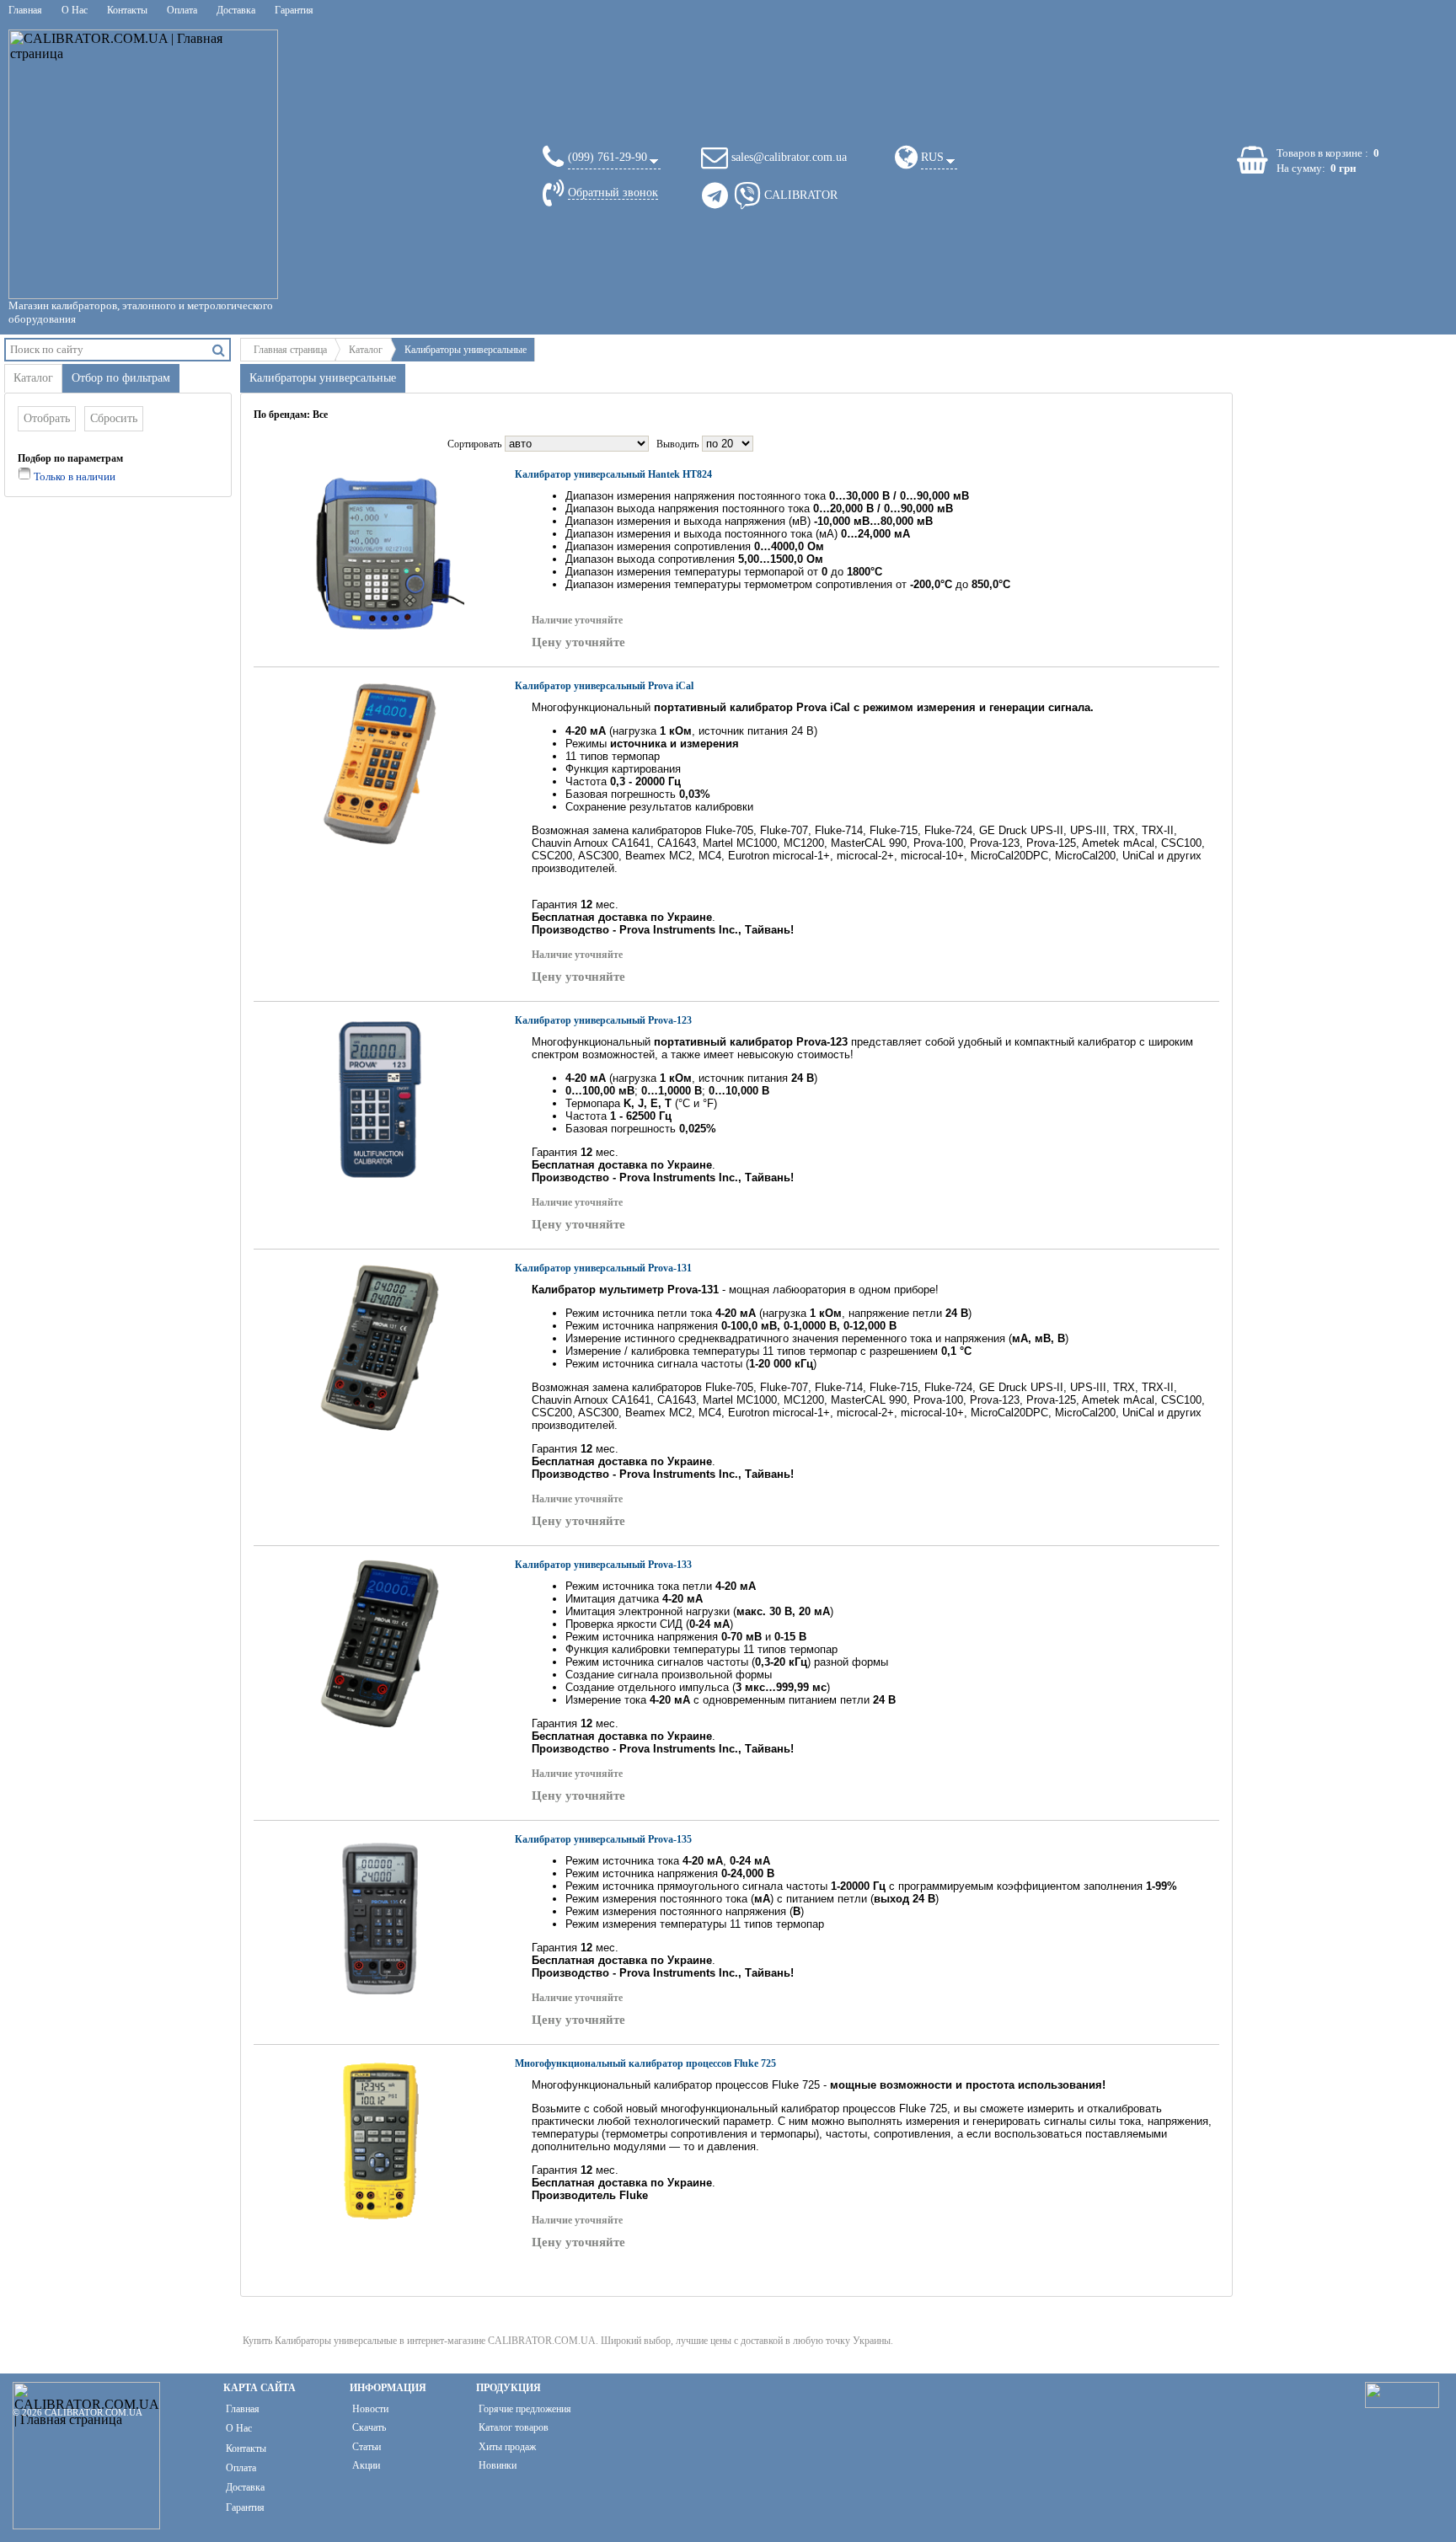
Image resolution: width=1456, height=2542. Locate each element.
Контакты (127, 10)
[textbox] (107, 349)
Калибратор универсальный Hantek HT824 (613, 474)
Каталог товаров (514, 2427)
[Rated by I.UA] (1402, 2403)
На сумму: (1301, 168)
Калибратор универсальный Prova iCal (604, 686)
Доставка (236, 10)
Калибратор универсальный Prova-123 (603, 1020)
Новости (370, 2409)
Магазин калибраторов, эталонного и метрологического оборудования (141, 312)
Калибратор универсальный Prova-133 (603, 1565)
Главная (25, 10)
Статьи (367, 2447)
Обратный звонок (613, 193)
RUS (932, 157)
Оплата (182, 10)
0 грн (1343, 168)
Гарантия (294, 10)
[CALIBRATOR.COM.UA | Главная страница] (143, 164)
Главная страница (290, 350)
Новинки (498, 2465)
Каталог (366, 350)
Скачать (369, 2427)
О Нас (75, 10)
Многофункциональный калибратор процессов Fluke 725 (645, 2063)
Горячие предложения (525, 2409)
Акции (366, 2465)
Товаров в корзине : (1322, 153)
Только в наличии (73, 476)
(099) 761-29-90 (608, 157)
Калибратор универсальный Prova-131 (603, 1268)
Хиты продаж (507, 2447)
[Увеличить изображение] (380, 553)
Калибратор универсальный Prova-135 (603, 1839)
